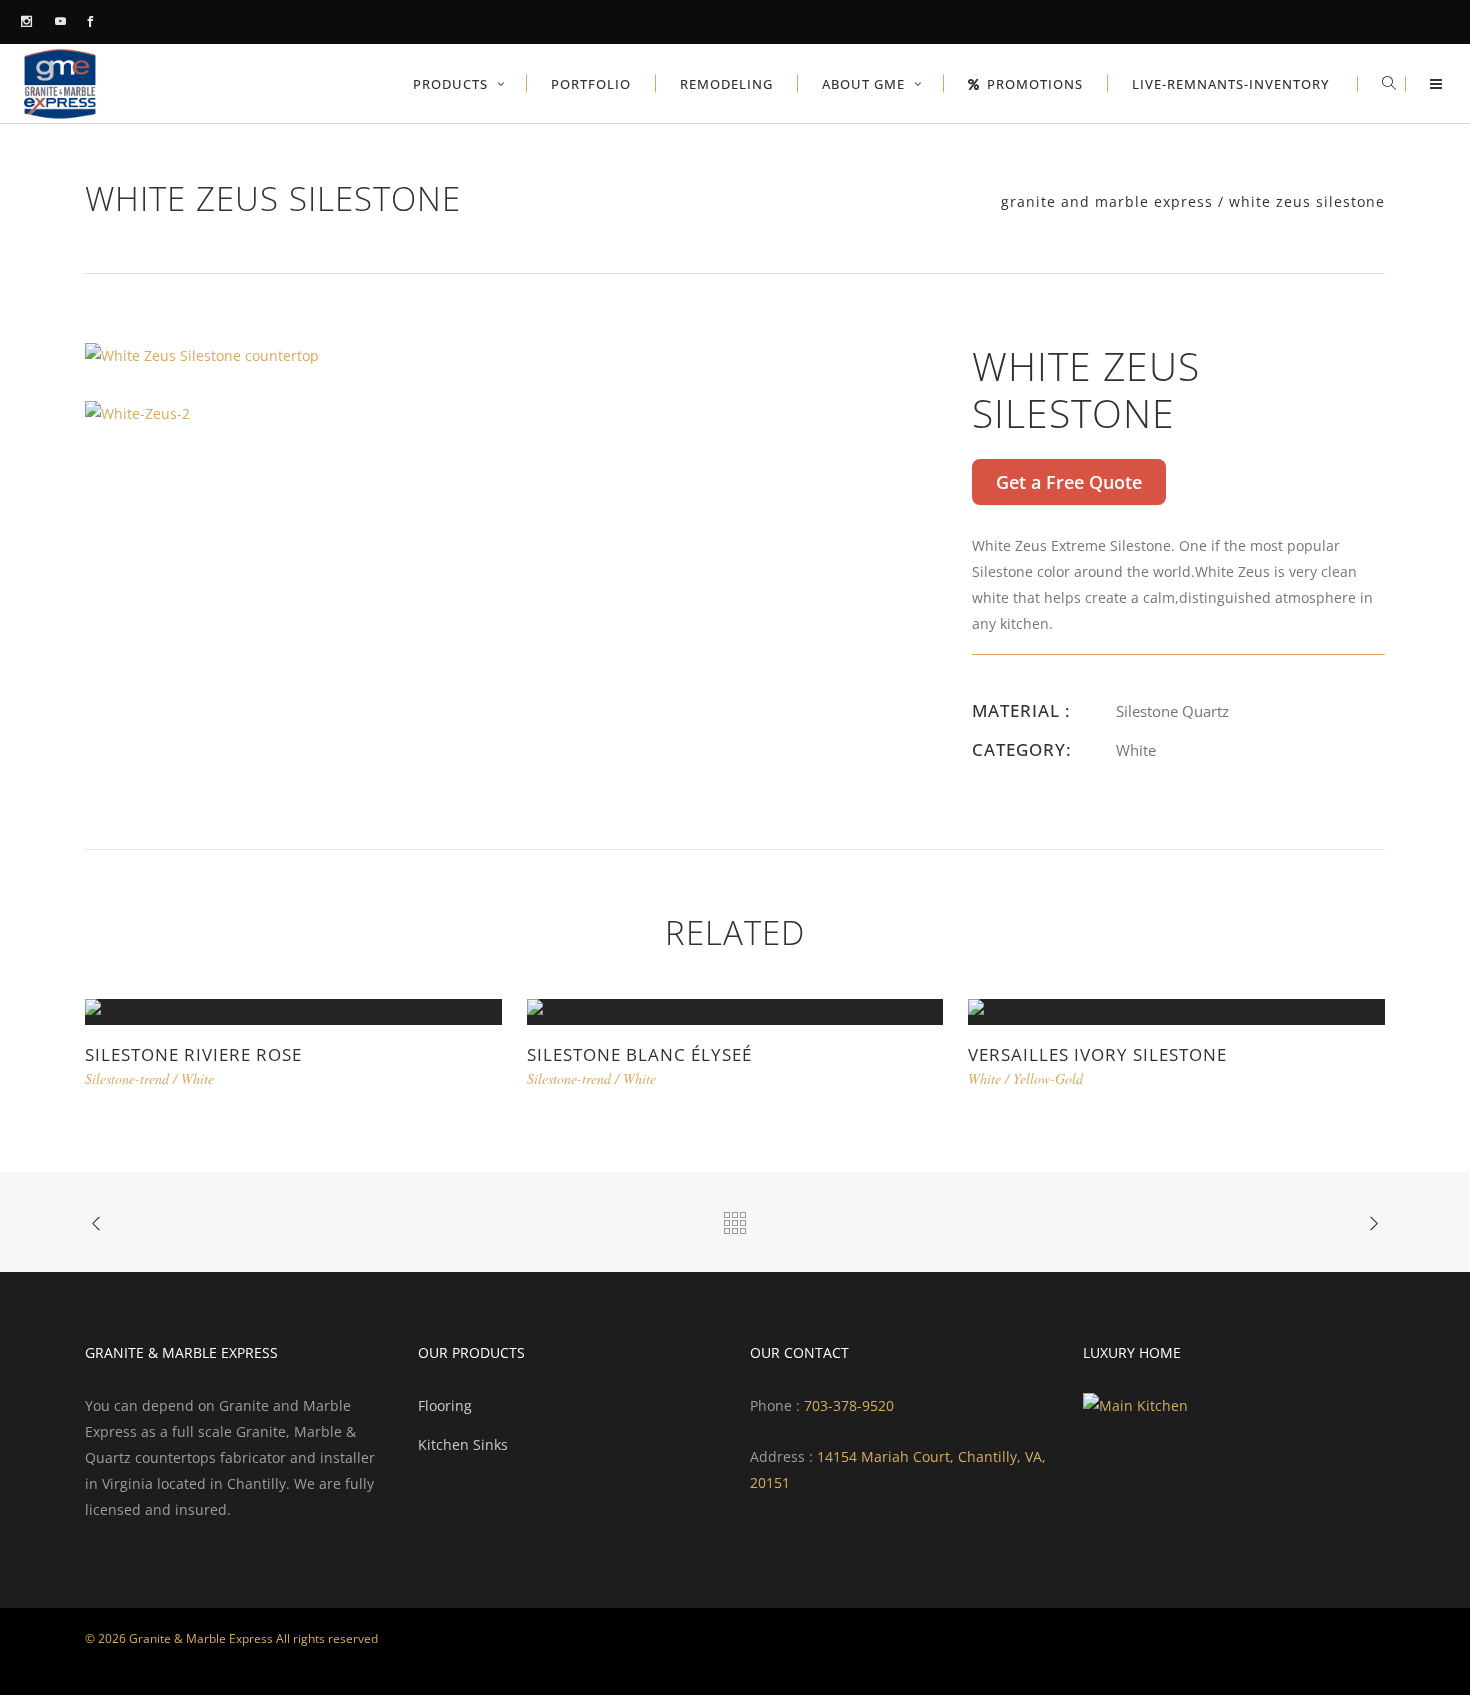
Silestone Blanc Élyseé (639, 1054)
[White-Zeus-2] (137, 411)
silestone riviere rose (193, 1054)
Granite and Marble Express (1107, 202)
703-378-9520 (847, 1405)
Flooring (445, 1405)
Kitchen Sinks (463, 1444)
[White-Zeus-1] (202, 354)
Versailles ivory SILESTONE (1097, 1054)
